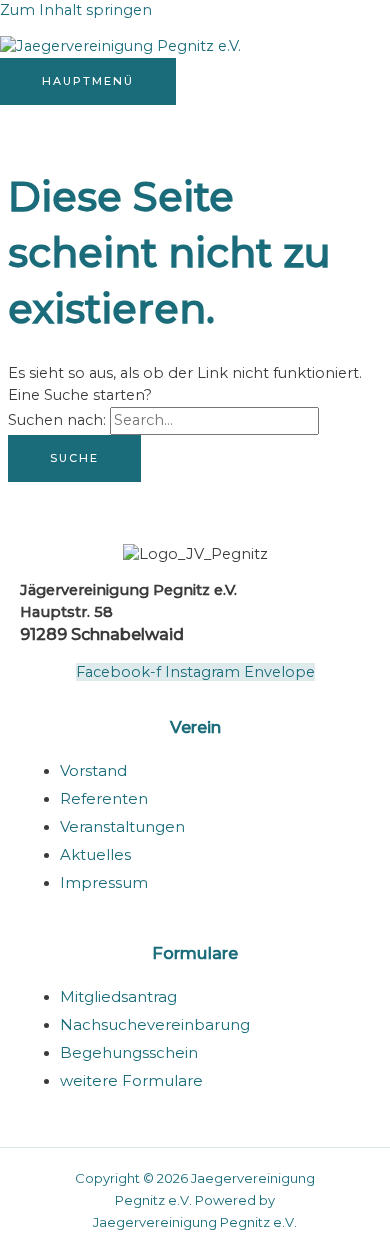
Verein (195, 727)
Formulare (195, 953)
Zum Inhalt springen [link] (76, 10)
